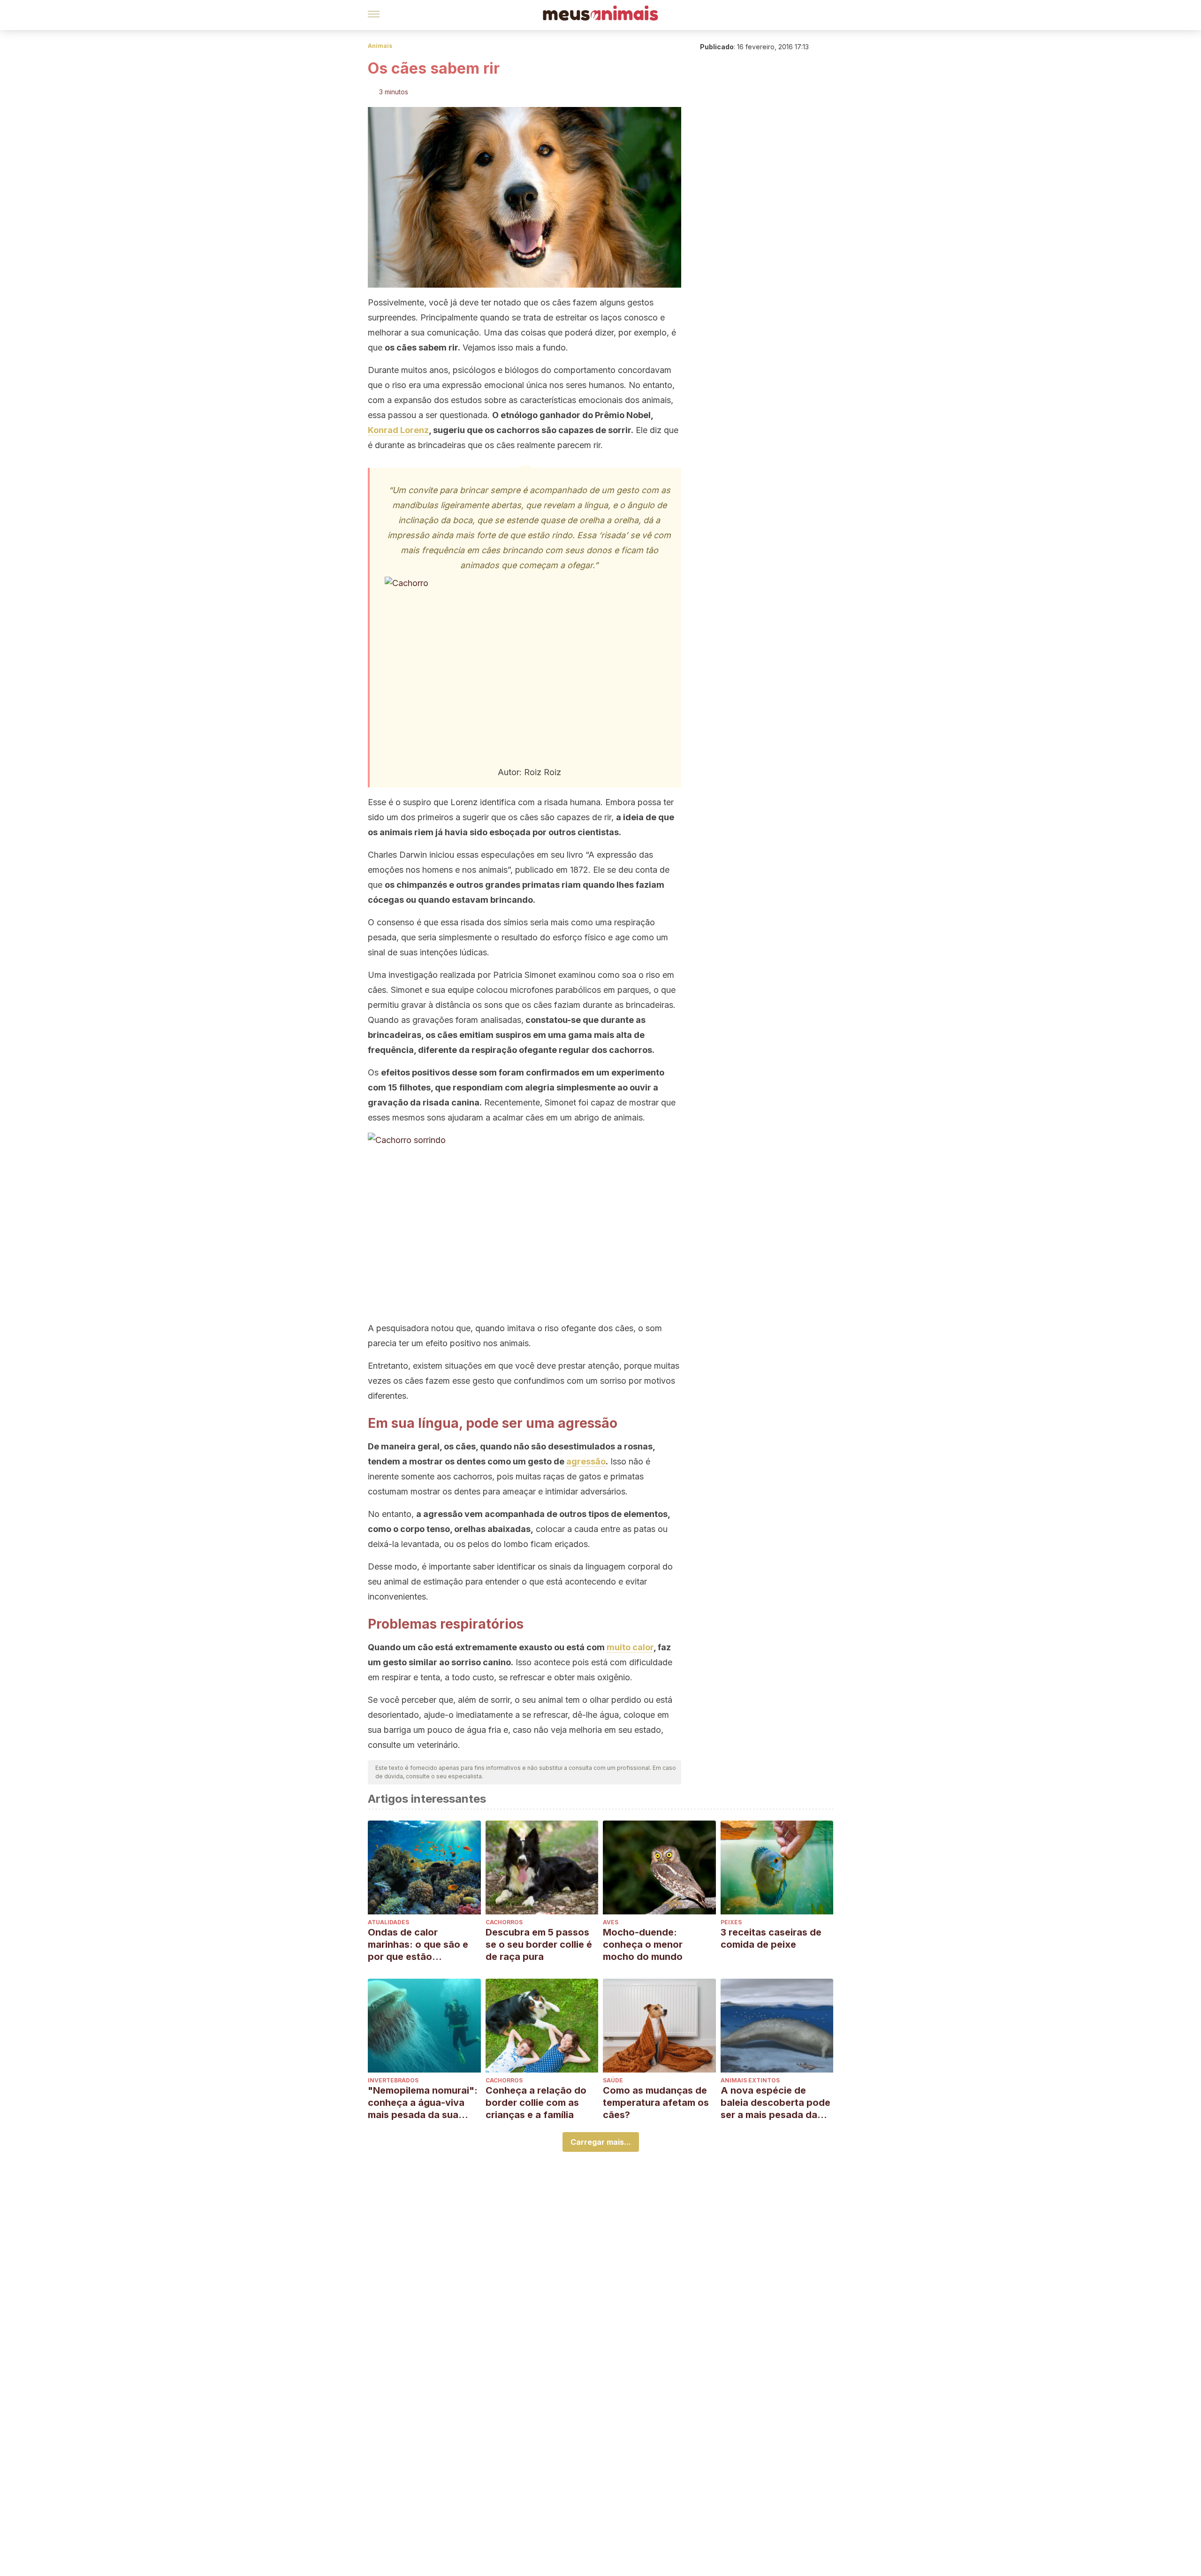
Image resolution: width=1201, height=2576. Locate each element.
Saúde (613, 2080)
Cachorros (504, 1922)
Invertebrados (393, 2080)
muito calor (630, 1647)
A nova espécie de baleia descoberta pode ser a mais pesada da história (775, 2103)
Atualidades (388, 1922)
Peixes (731, 1922)
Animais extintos (750, 2080)
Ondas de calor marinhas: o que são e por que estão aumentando (418, 1945)
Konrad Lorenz (398, 430)
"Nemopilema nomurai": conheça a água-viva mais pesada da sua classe (423, 2103)
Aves (611, 1922)
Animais (380, 46)
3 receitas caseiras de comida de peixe (771, 1938)
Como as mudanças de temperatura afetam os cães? (656, 2103)
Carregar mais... (601, 2142)
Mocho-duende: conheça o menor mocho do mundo (643, 1944)
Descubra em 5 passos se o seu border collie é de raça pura (539, 1944)
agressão (586, 1461)
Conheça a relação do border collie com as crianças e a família (536, 2103)
